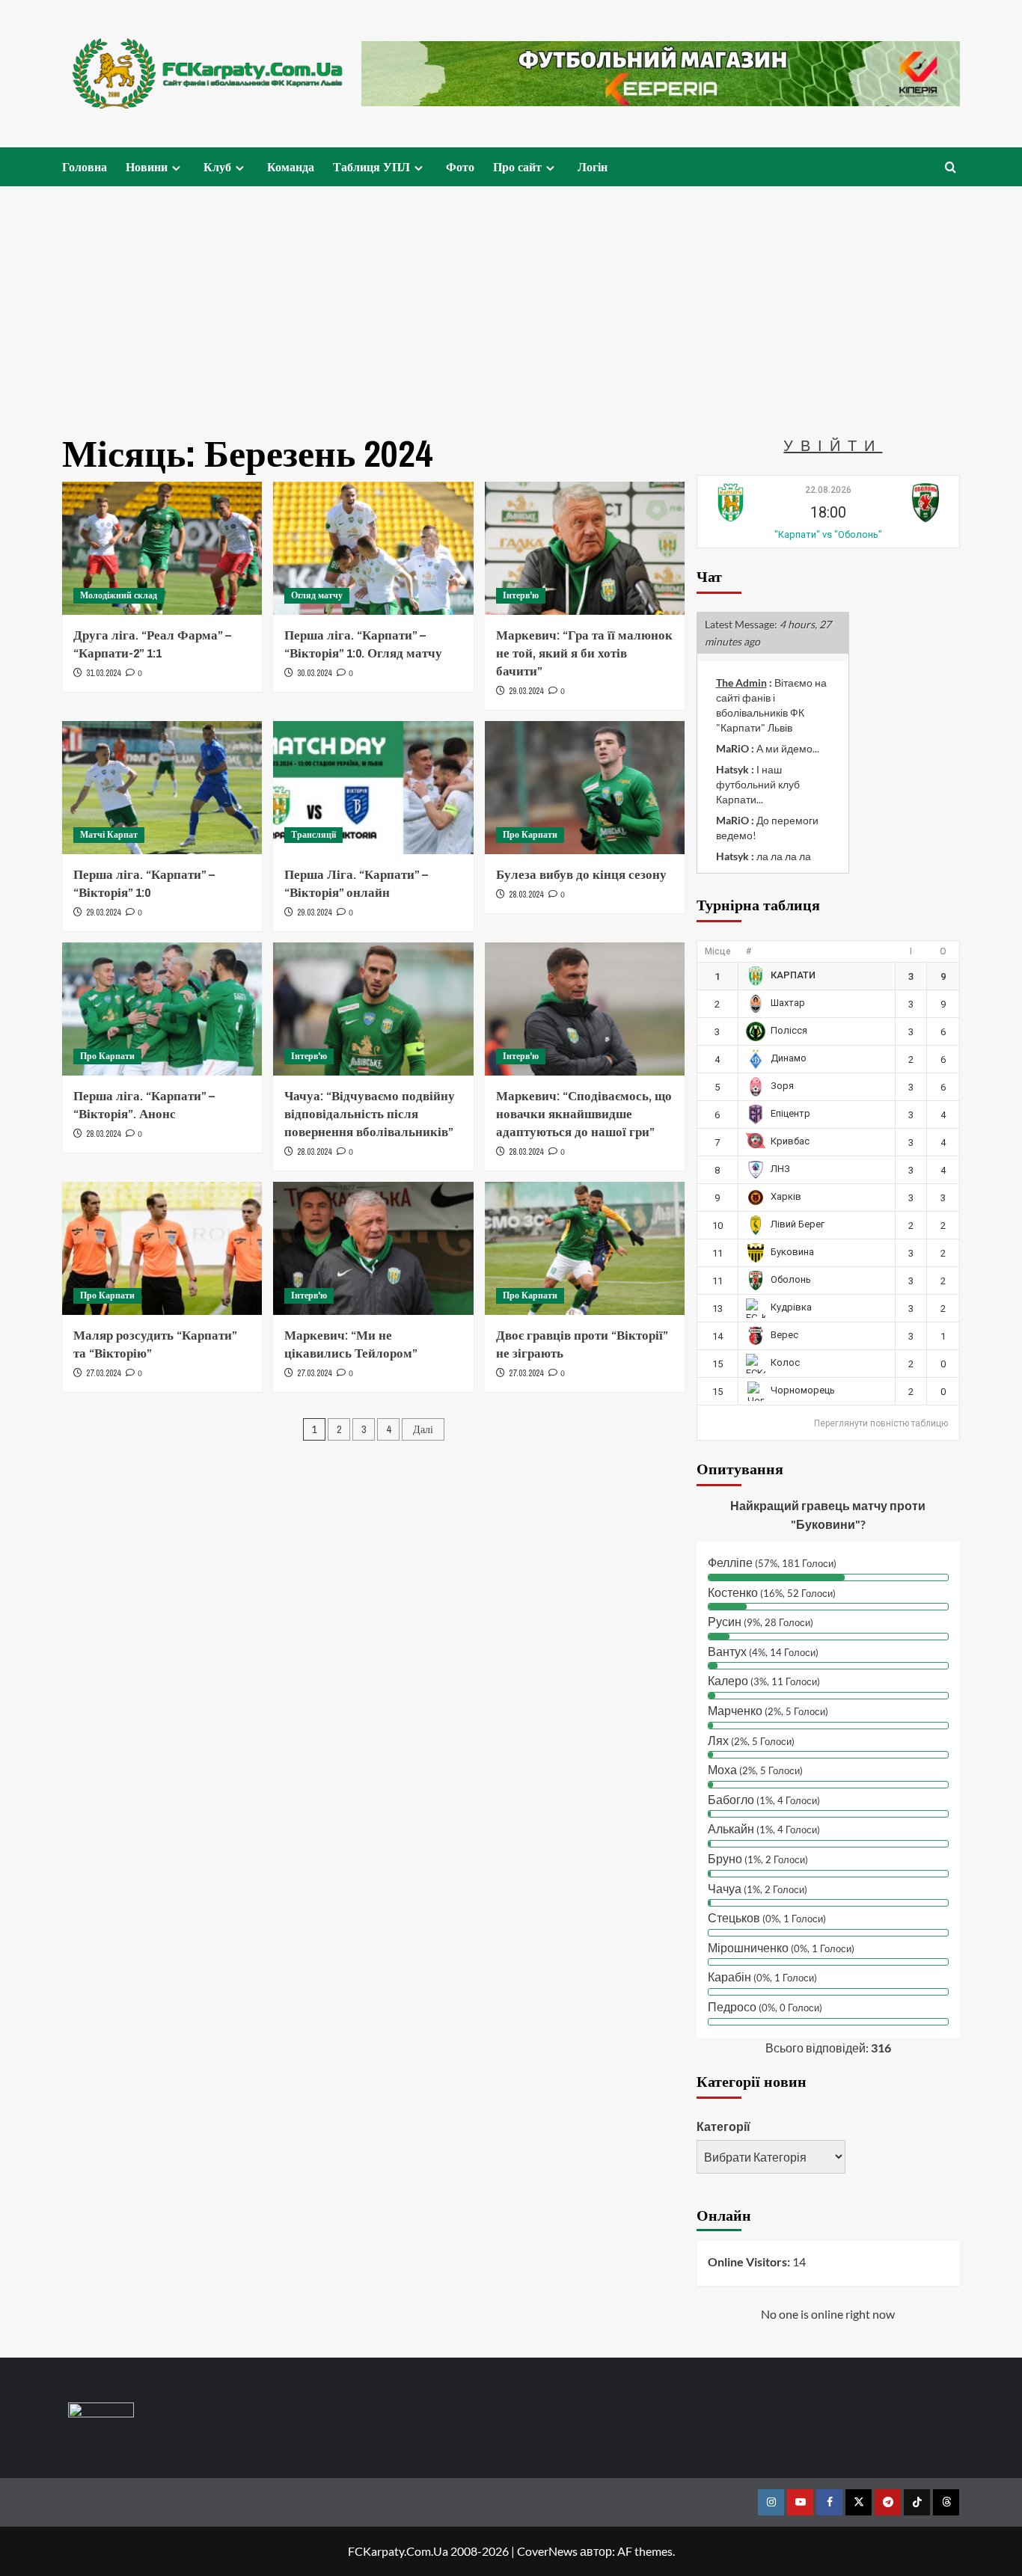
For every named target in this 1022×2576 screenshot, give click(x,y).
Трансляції (313, 835)
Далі (423, 1429)
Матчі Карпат (109, 835)
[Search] (951, 167)
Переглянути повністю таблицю (881, 1423)
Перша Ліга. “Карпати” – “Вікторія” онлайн (356, 883)
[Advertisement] (511, 298)
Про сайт (517, 167)
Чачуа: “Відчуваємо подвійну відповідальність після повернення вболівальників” (370, 1113)
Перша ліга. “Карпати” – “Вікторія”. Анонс (144, 1104)
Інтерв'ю (521, 595)
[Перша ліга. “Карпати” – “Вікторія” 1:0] (162, 788)
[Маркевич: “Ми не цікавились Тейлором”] (373, 1248)
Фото (460, 167)
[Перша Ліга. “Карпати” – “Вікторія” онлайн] (373, 788)
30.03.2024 (314, 673)
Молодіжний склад (119, 595)
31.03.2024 (103, 673)
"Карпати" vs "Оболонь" (828, 534)
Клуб (217, 167)
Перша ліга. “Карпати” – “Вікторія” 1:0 (144, 883)
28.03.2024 (526, 895)
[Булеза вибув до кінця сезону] (585, 788)
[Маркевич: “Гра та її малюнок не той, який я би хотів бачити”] (585, 548)
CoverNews (547, 2551)
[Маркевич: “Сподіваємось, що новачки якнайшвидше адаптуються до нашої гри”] (585, 1009)
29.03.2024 (526, 691)
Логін (593, 167)
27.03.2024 (103, 1373)
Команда (291, 167)
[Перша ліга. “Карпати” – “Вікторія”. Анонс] (162, 1009)
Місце (718, 951)
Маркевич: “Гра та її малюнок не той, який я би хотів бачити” (584, 653)
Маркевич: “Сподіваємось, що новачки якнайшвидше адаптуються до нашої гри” (584, 1113)
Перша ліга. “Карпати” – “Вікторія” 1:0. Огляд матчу (363, 644)
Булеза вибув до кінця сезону (581, 874)
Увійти (833, 445)
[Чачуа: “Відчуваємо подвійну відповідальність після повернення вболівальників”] (373, 1009)
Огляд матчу (317, 595)
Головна (85, 167)
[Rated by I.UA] (101, 2413)
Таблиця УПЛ (371, 167)
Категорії (723, 2126)
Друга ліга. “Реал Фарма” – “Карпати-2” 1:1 (152, 644)
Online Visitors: (750, 2261)
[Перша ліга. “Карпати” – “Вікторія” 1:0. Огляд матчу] (373, 548)
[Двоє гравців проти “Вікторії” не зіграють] (585, 1248)
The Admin (741, 683)
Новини (147, 167)
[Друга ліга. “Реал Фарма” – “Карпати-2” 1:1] (162, 548)
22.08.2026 (828, 490)
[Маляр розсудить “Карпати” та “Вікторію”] (162, 1248)
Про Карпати (530, 835)
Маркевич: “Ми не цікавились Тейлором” (351, 1344)
